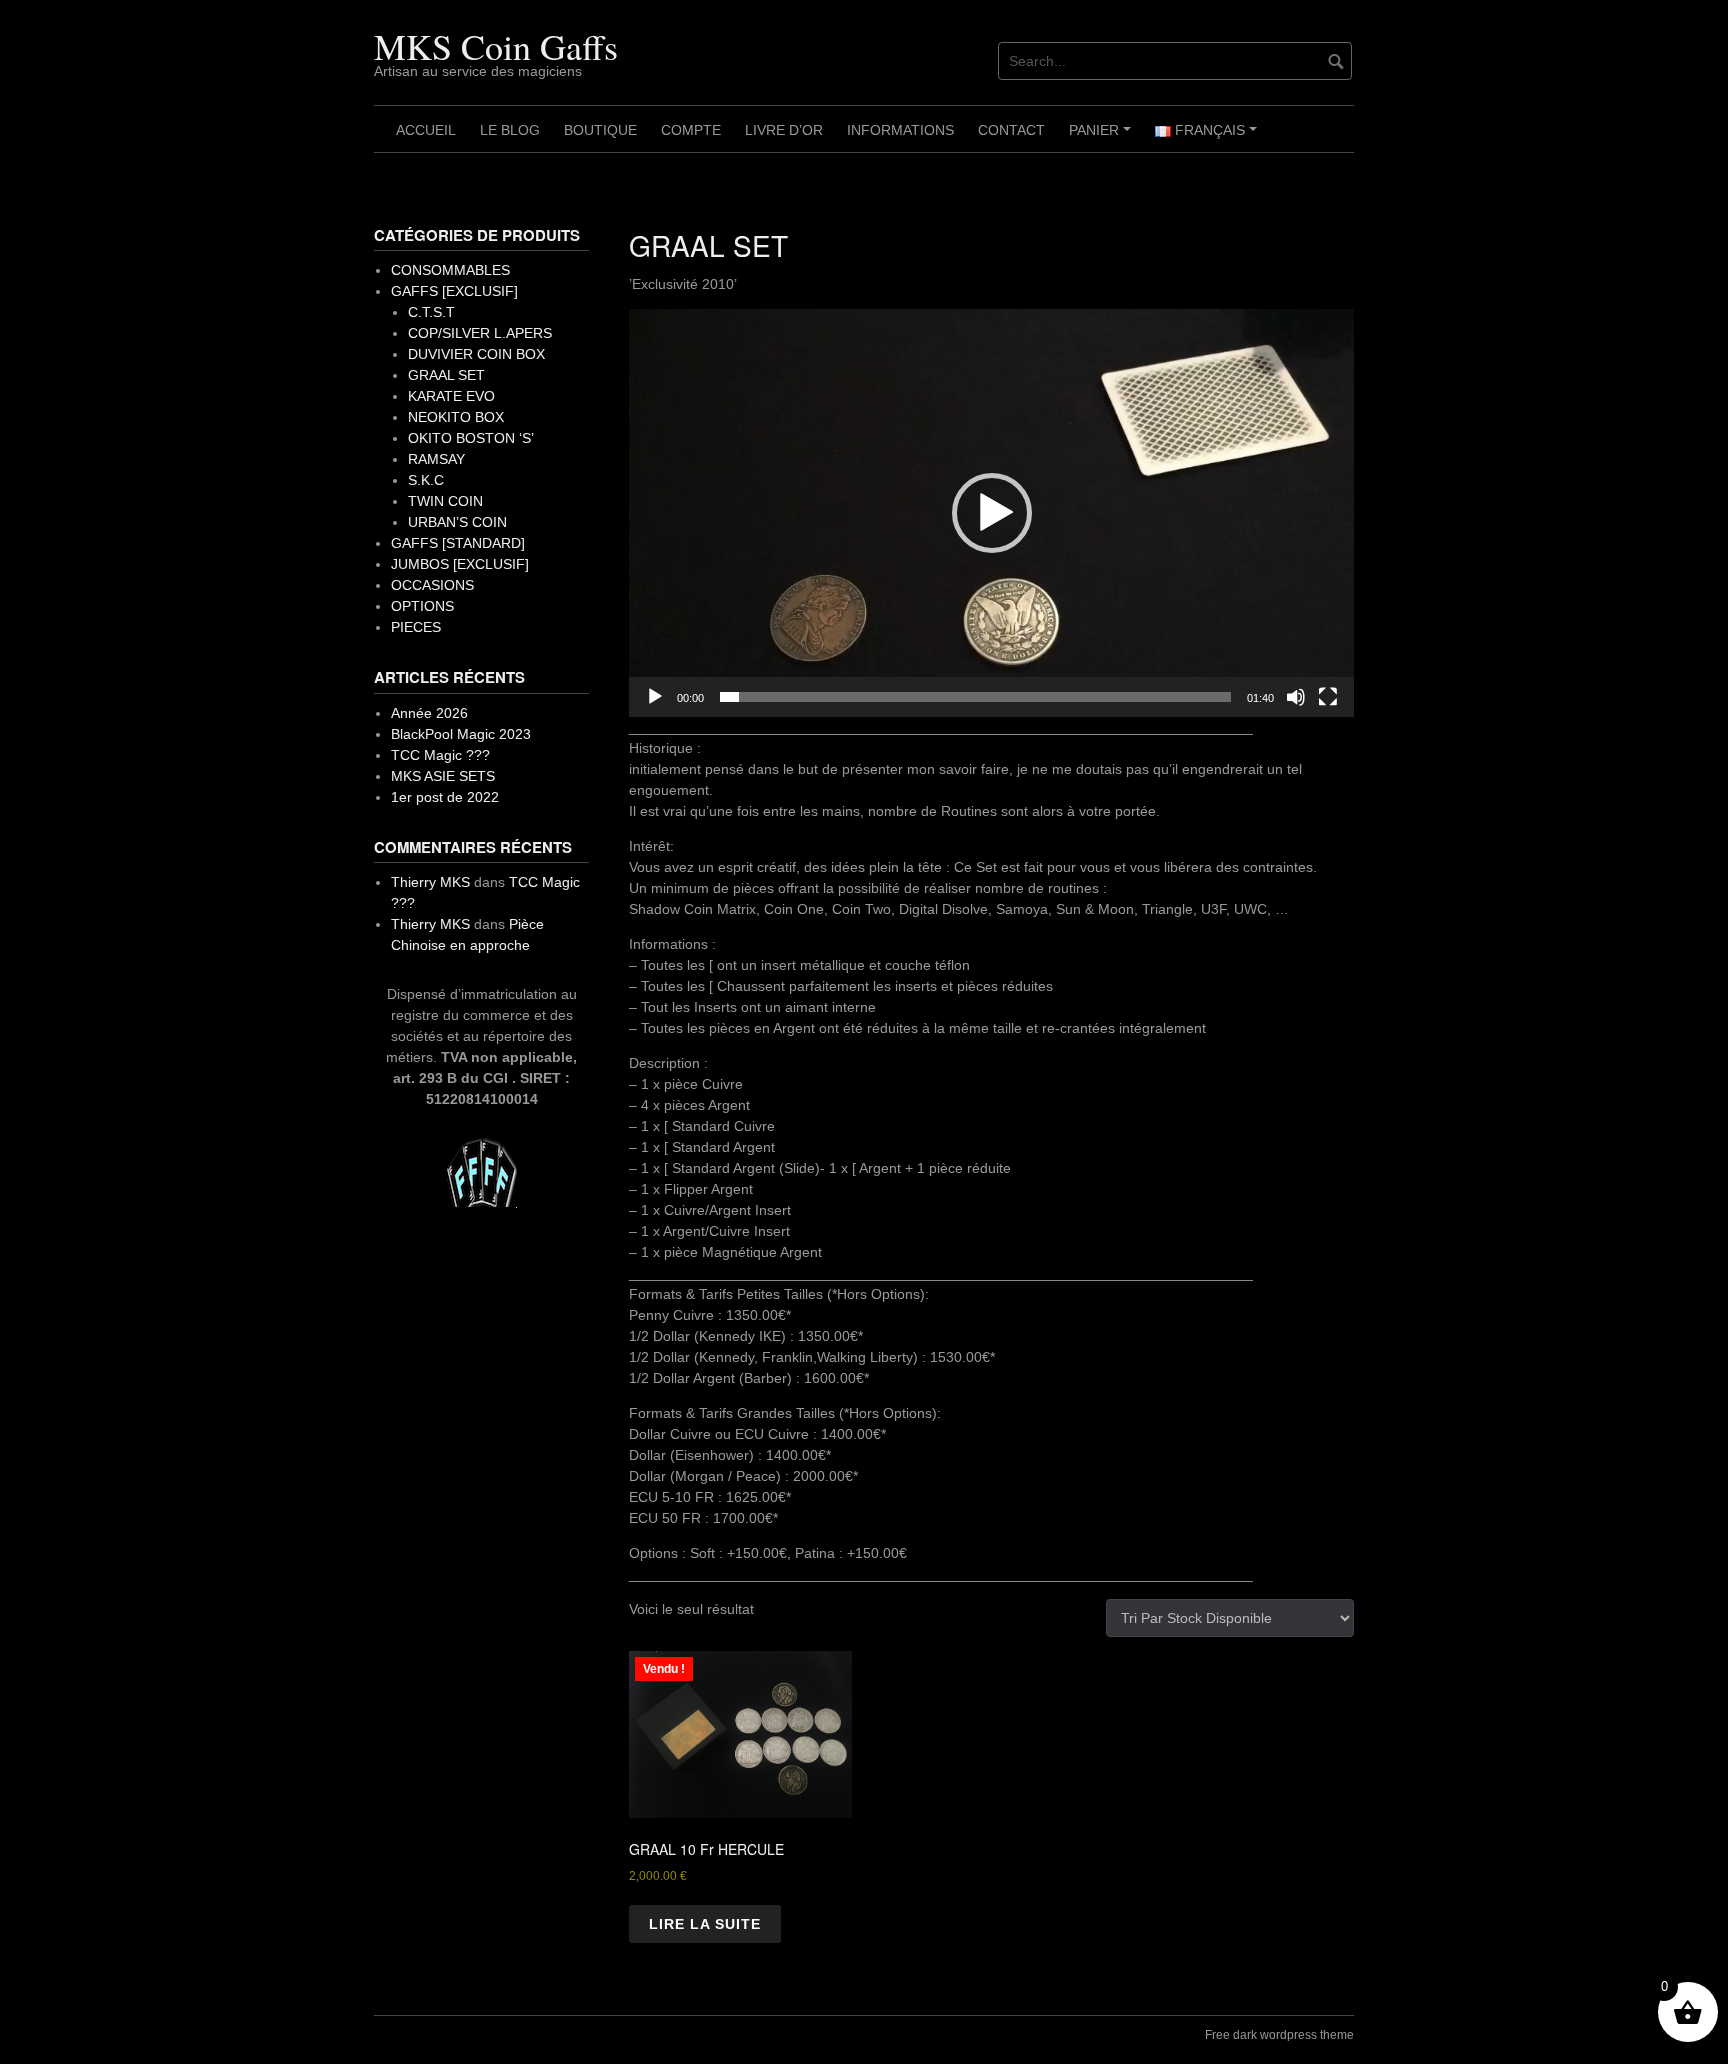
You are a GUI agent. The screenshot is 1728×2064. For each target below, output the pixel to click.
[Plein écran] (1328, 697)
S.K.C (426, 480)
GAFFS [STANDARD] (458, 543)
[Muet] (1296, 697)
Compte (691, 130)
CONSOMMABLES (450, 270)
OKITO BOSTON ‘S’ (471, 438)
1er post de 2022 (445, 797)
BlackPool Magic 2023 (461, 734)
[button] (992, 513)
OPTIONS (422, 606)
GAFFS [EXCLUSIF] (454, 291)
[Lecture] (655, 697)
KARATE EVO (451, 396)
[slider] (975, 697)
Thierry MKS (430, 882)
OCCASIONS (432, 585)
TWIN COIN (445, 501)
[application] (991, 513)
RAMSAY (436, 459)
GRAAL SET (446, 375)
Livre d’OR (784, 130)
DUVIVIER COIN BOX (476, 354)
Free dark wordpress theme (1279, 2035)
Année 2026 (429, 713)
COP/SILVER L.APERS (480, 333)
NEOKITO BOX (456, 417)
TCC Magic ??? (440, 755)
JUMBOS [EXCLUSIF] (460, 564)
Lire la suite (705, 1924)
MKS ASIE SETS (443, 776)
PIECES (416, 627)
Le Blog (510, 130)
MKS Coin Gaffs (496, 46)
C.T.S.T (431, 312)
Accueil (426, 130)
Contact (1011, 130)
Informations (900, 130)
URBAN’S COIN (457, 522)
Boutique (600, 130)
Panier (1103, 137)
